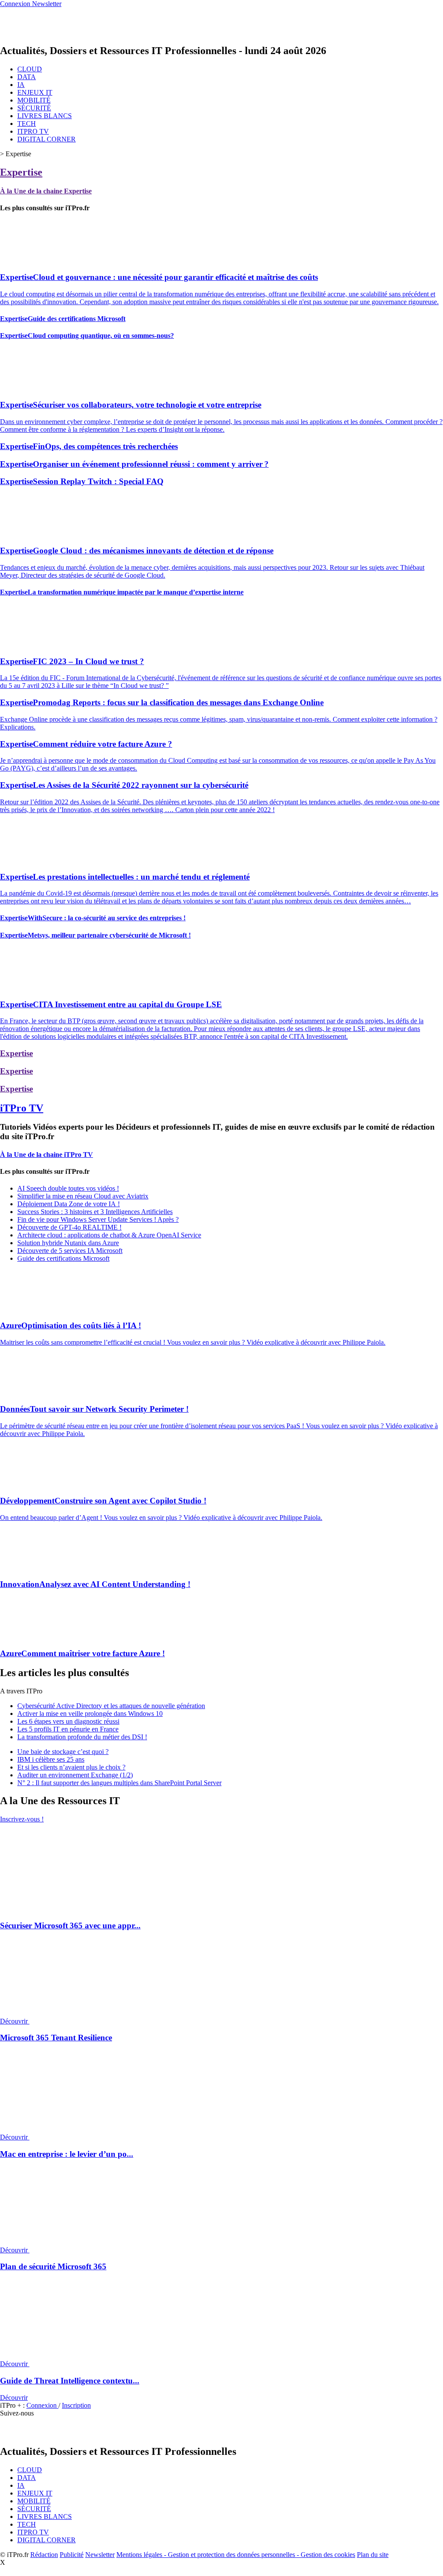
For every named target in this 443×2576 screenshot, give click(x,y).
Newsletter (100, 2555)
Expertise (21, 172)
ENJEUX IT (35, 92)
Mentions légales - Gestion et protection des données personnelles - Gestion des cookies (236, 2555)
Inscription (76, 2405)
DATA (27, 77)
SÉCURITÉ (34, 108)
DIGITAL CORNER (47, 139)
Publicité (72, 2555)
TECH (27, 124)
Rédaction (44, 2555)
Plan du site (373, 2555)
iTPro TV (22, 1108)
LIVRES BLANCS (45, 116)
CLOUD (30, 69)
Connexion (42, 2405)
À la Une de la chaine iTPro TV (47, 1155)
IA (21, 85)
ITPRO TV (33, 131)
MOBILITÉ (34, 100)
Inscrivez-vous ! (22, 1819)
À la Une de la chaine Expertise (46, 191)
